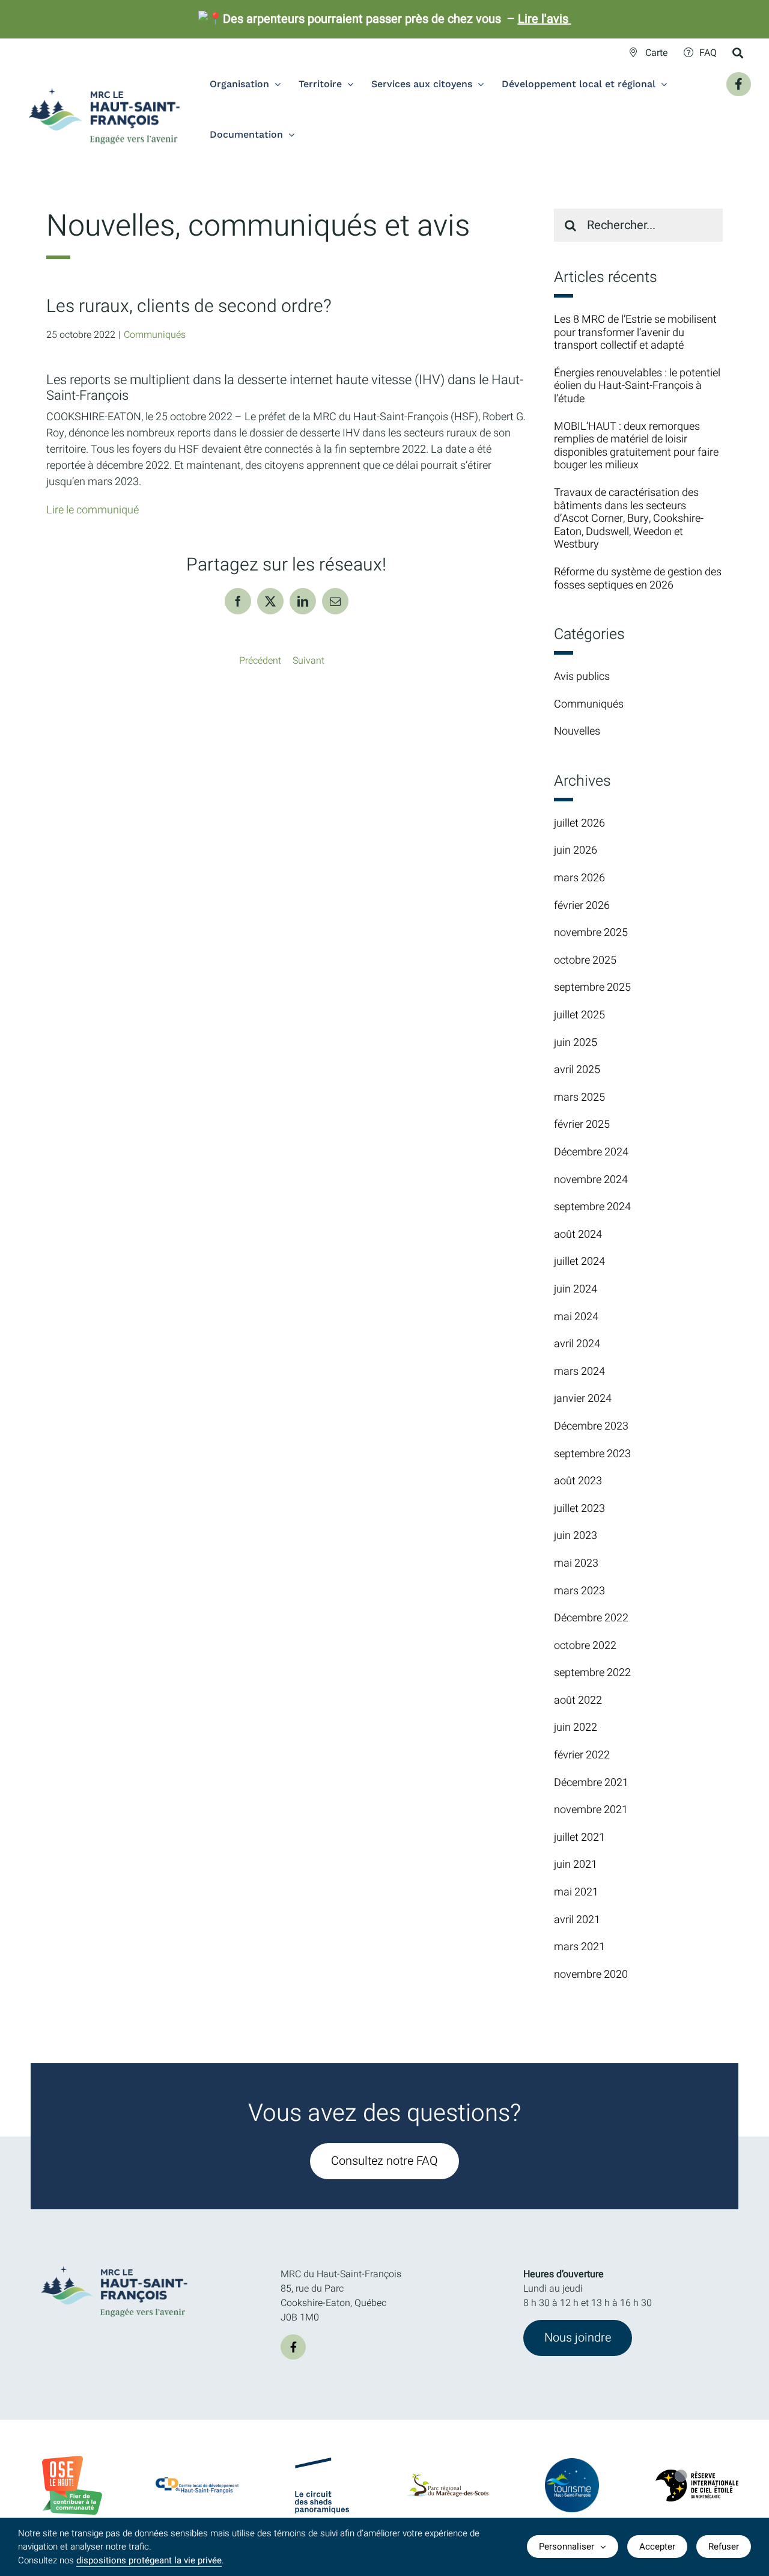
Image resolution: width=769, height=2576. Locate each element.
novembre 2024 (591, 1180)
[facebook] (293, 2347)
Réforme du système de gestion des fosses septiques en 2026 (638, 579)
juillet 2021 (579, 1837)
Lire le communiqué (93, 510)
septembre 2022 (592, 1673)
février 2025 (582, 1124)
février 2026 (582, 906)
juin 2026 (576, 850)
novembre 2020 (591, 1975)
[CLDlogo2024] (197, 2482)
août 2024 (578, 1234)
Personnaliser (567, 2547)
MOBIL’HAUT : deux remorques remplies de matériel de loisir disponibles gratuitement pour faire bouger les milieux (636, 446)
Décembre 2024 (591, 1152)
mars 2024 (579, 1372)
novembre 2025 (591, 933)
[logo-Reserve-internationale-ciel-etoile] (697, 2474)
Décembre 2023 (591, 1426)
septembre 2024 (592, 1207)
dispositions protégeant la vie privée (149, 2560)
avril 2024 (577, 1344)
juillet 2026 (579, 823)
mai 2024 (576, 1317)
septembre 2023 (592, 1454)
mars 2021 (579, 1947)
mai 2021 (576, 1892)
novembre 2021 (591, 1810)
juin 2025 (576, 1043)
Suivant (309, 661)
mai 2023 (576, 1563)
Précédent (260, 661)
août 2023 (578, 1481)
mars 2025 (579, 1097)
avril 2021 (577, 1920)
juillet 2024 (579, 1262)
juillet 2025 (579, 1015)
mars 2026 (579, 878)
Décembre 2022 (591, 1618)
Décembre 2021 (591, 1783)
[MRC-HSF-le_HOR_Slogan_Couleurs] (115, 2262)
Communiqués (155, 335)
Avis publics (582, 677)
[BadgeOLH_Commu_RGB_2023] (72, 2461)
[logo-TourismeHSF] (572, 2463)
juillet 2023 (579, 1509)
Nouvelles (577, 732)
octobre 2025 (585, 960)
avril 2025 (577, 1070)
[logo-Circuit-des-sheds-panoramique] (322, 2462)
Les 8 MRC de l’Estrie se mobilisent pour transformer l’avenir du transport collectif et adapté (635, 332)
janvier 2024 (583, 1399)
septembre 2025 (592, 987)
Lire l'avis (545, 19)
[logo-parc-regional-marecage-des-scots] (447, 2479)
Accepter (657, 2547)
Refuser (724, 2547)
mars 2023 (579, 1591)
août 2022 (578, 1700)
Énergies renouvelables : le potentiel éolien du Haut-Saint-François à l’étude (637, 386)
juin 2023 (576, 1536)
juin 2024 (576, 1289)
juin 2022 (576, 1727)
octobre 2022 (585, 1646)
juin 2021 (576, 1865)
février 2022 (582, 1755)
